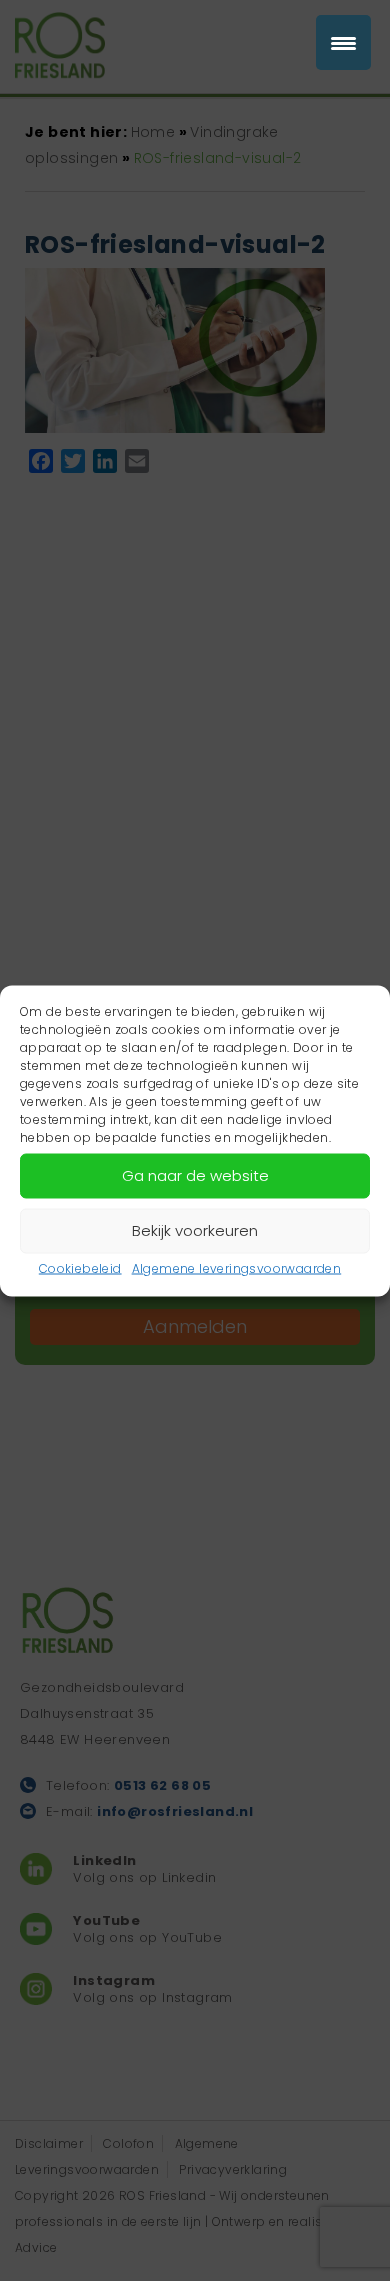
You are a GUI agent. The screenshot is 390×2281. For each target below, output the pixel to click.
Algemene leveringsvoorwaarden (237, 1267)
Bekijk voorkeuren (195, 1230)
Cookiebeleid (80, 1267)
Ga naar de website (195, 1175)
